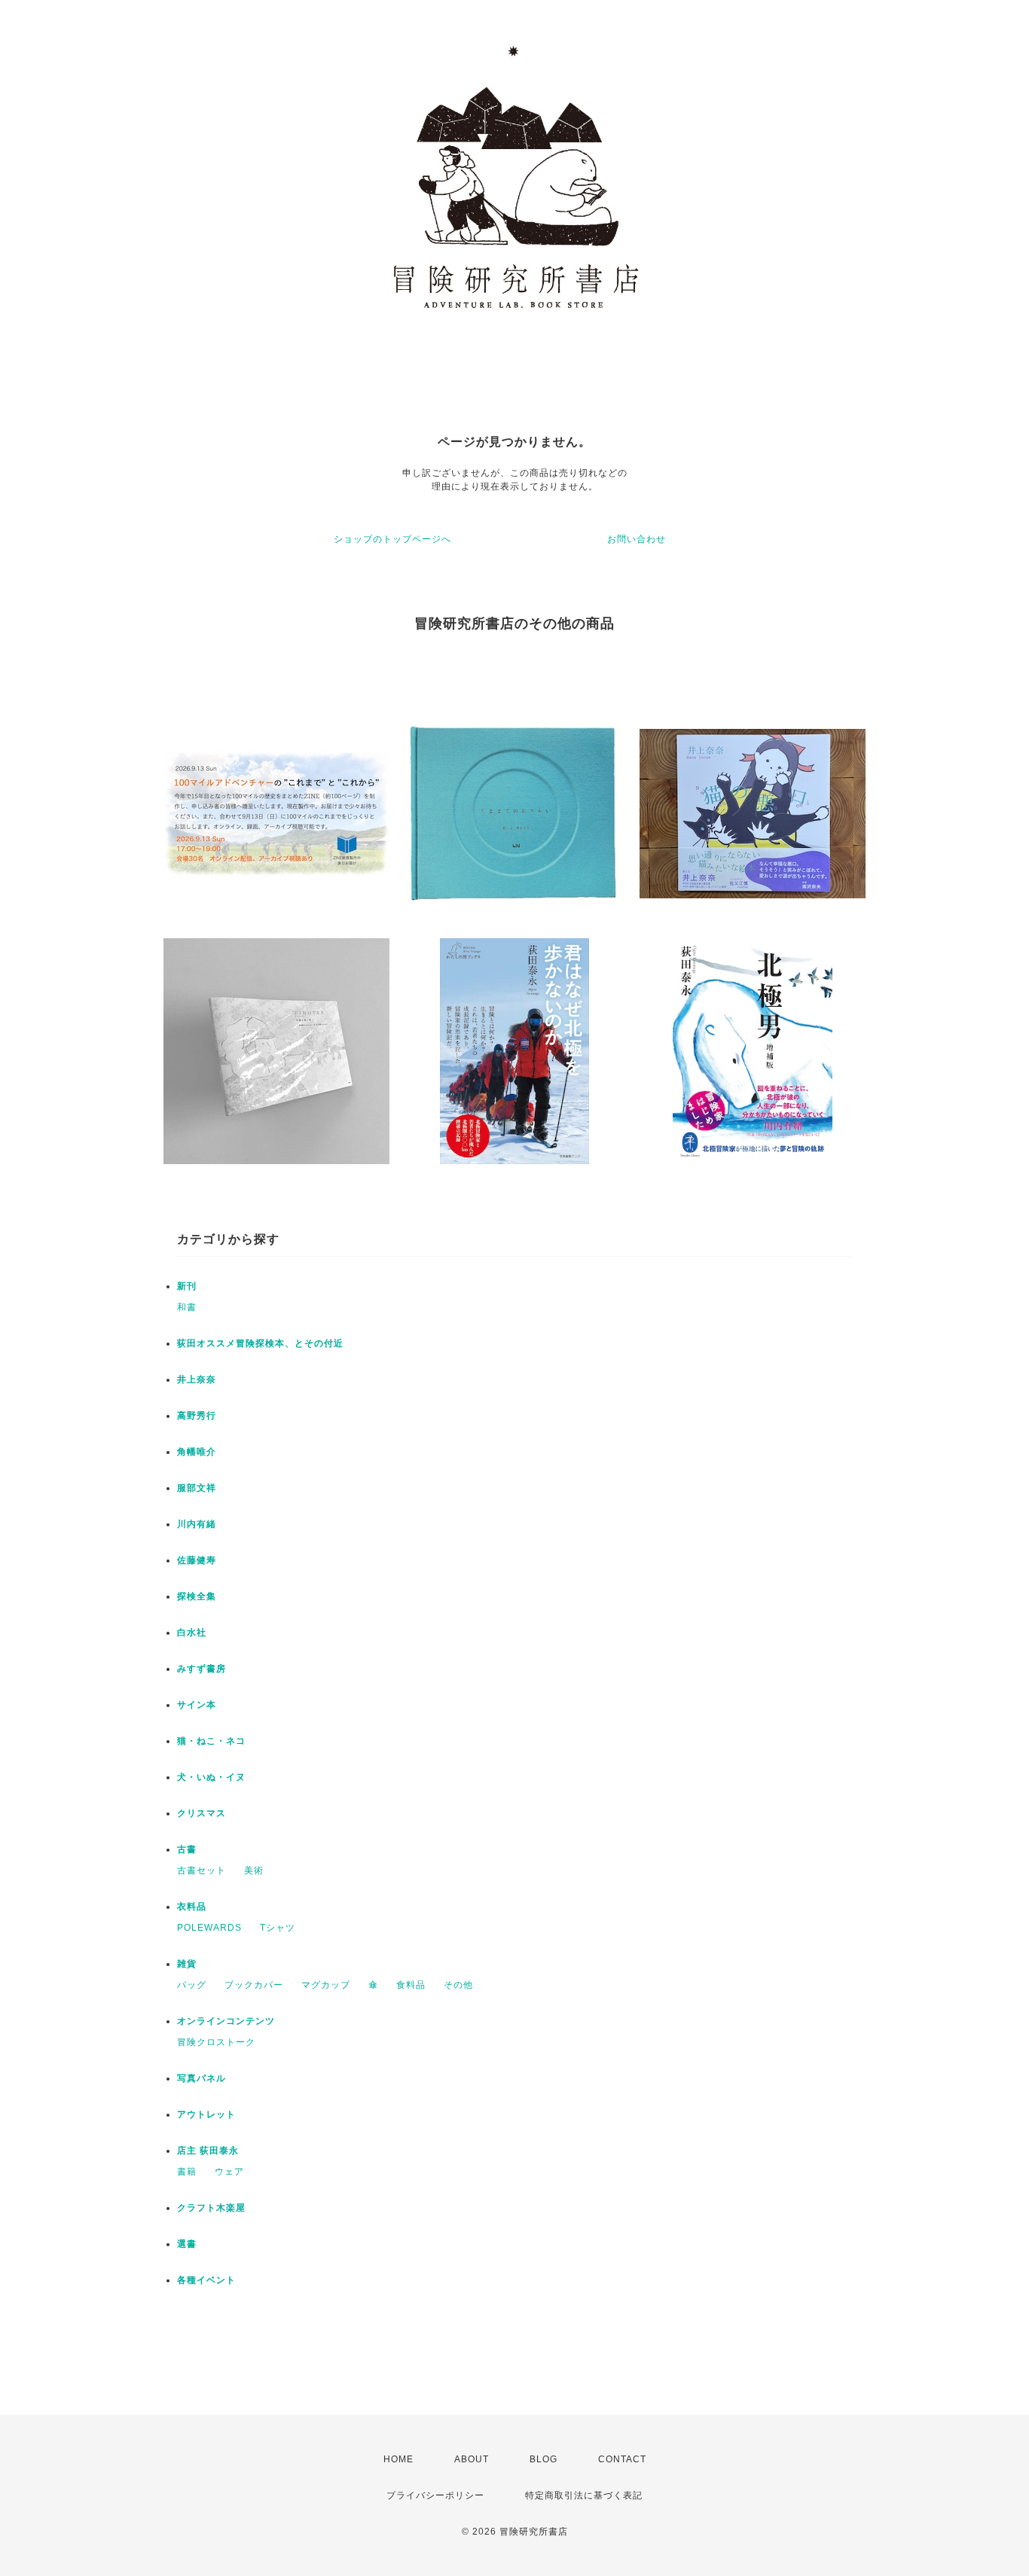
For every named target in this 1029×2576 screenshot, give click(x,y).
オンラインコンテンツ (226, 2021)
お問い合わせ (637, 539)
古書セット (202, 1870)
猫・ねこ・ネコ (211, 1741)
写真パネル (202, 2078)
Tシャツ (278, 1928)
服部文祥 (197, 1488)
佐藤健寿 (197, 1560)
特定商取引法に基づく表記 (584, 2495)
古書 (187, 1849)
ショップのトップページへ (392, 539)
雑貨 (187, 1964)
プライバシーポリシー (435, 2495)
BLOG (544, 2459)
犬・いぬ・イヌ (211, 1777)
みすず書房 (202, 1669)
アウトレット (206, 2114)
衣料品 (192, 1907)
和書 (187, 1307)
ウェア (229, 2172)
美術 (254, 1870)
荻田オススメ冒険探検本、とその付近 (260, 1343)
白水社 (192, 1632)
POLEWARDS (209, 1928)
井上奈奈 (197, 1379)
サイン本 (197, 1705)
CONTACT (622, 2459)
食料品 (411, 1985)
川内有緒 (197, 1524)
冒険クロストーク (216, 2042)
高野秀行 (197, 1416)
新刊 (187, 1286)
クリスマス (202, 1813)
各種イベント (206, 2280)
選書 (187, 2244)
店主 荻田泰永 (208, 2151)
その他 (458, 1985)
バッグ (192, 1985)
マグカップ (326, 1985)
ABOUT (472, 2459)
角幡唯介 (197, 1452)
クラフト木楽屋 (211, 2208)
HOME (398, 2459)
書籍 (187, 2172)
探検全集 (197, 1596)
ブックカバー (254, 1985)
